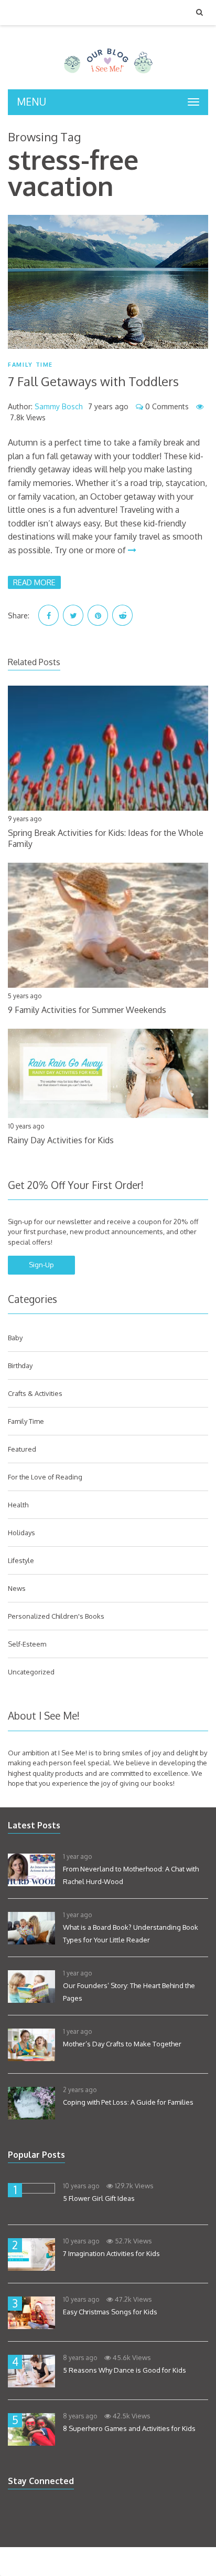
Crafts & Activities (35, 1393)
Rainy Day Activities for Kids (61, 1140)
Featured (22, 1449)
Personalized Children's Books (56, 1616)
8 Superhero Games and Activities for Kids (129, 2428)
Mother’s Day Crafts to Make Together (122, 2044)
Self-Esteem (27, 1644)
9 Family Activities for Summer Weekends (87, 1010)
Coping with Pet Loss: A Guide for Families (128, 2102)
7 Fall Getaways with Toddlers (93, 381)
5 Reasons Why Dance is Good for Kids (125, 2370)
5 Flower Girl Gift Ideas (99, 2198)
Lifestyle (21, 1560)
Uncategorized (31, 1672)
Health (18, 1505)
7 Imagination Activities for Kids (111, 2253)
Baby (15, 1338)
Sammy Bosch (59, 406)
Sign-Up (41, 1265)
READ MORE (34, 582)
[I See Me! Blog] (108, 76)
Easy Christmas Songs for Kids (110, 2312)
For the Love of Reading (45, 1477)
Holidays (21, 1533)
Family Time (30, 365)
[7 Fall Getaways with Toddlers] (108, 282)
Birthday (20, 1365)
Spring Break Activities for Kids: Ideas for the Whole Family (106, 838)
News (17, 1588)
